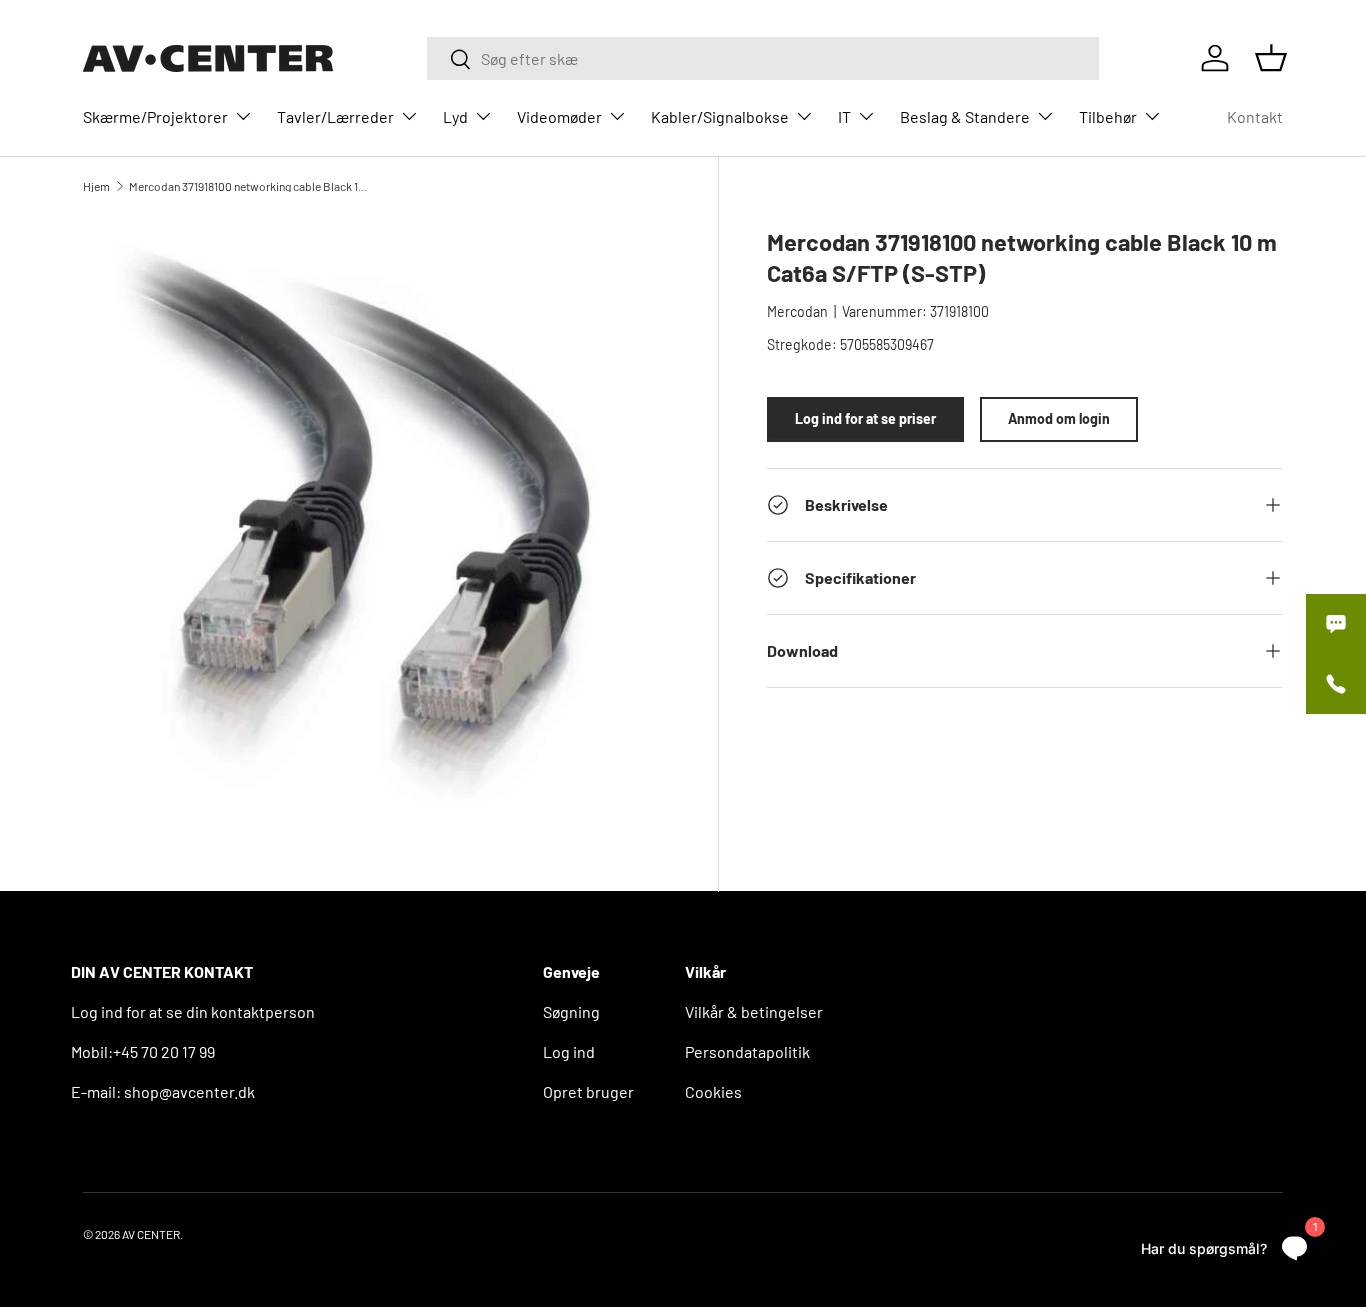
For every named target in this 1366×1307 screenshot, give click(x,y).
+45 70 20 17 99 (164, 1051)
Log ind (569, 1051)
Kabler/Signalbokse (720, 116)
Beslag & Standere (965, 116)
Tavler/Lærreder (335, 116)
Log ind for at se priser (865, 418)
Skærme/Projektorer (155, 116)
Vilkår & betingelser (754, 1011)
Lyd (455, 116)
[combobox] (763, 58)
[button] (1271, 58)
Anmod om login (1059, 418)
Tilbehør (1108, 116)
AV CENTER (151, 1234)
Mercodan (797, 311)
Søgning (571, 1011)
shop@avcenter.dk (189, 1091)
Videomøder (559, 116)
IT (844, 116)
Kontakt (1255, 116)
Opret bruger (588, 1091)
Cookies (713, 1091)
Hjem (96, 186)
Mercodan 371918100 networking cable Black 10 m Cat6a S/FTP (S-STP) (249, 186)
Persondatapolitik (747, 1051)
